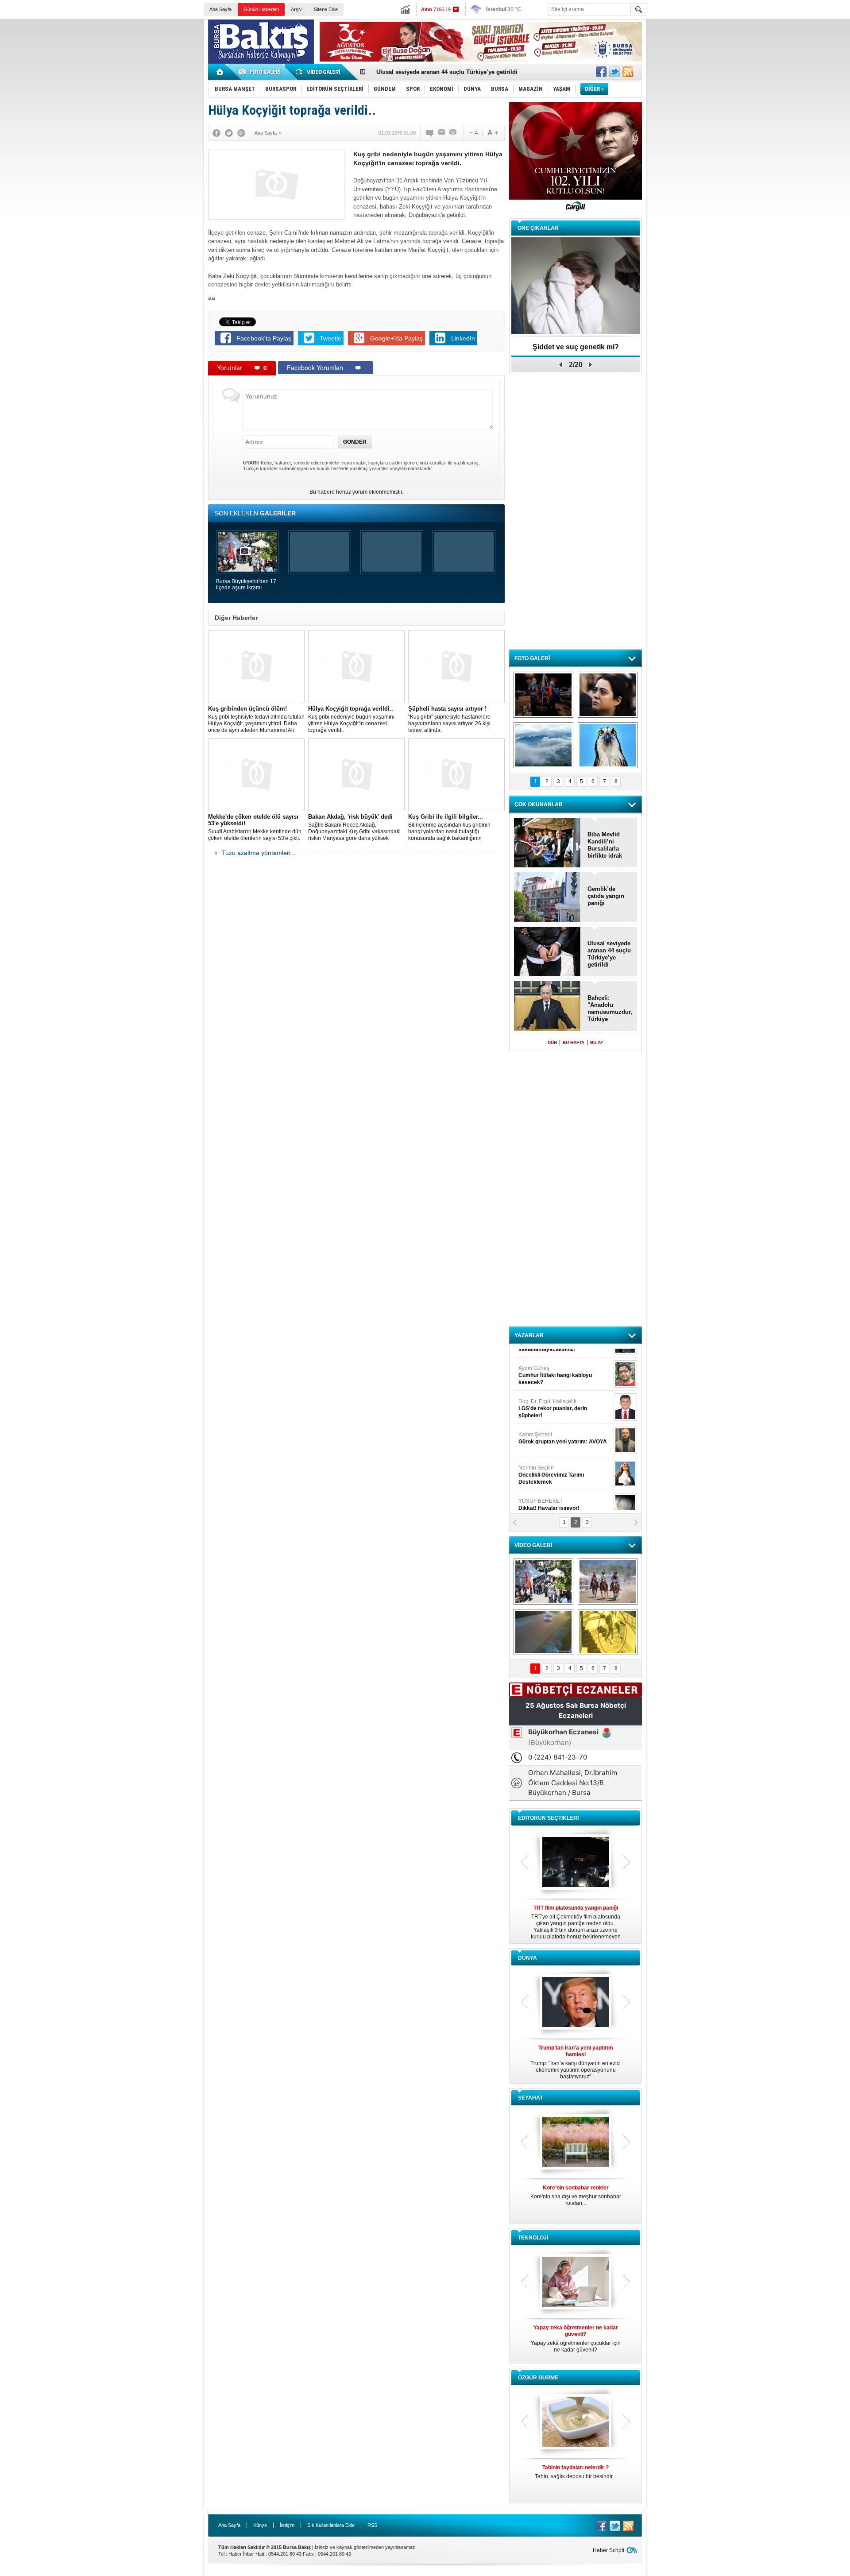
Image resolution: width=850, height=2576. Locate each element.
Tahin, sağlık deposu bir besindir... (576, 2472)
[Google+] (241, 133)
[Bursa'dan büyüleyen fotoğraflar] (543, 745)
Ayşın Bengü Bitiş (545, 1493)
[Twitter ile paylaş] (614, 72)
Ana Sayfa (220, 9)
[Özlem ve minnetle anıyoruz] (608, 695)
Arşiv (296, 9)
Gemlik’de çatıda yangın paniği (606, 896)
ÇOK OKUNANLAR (539, 805)
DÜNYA (527, 1958)
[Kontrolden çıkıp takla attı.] (543, 1632)
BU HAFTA (574, 1042)
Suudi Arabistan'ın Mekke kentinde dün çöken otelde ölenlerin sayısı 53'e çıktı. (255, 827)
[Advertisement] (751, 84)
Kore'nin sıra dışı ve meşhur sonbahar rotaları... (576, 2195)
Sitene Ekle (326, 9)
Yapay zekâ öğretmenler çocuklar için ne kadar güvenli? (576, 2339)
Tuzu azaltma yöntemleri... (259, 853)
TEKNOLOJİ (533, 2238)
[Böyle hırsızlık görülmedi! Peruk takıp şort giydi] (608, 1632)
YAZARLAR (529, 1335)
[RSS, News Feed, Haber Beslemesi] (628, 72)
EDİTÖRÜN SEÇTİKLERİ (548, 1818)
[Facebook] (216, 133)
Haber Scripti (609, 2550)
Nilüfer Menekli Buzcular (552, 1397)
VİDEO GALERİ (533, 1545)
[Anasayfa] (220, 72)
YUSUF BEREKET (549, 1360)
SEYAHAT (530, 2098)
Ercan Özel (548, 1427)
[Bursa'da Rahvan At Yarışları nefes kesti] (608, 1582)
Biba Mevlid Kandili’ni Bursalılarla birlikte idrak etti (446, 72)
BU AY (597, 1042)
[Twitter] (229, 133)
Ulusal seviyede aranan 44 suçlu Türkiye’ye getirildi (609, 954)
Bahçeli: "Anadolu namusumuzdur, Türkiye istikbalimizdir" (610, 1009)
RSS (372, 2525)
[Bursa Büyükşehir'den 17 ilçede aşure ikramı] (543, 1582)
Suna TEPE (564, 1460)
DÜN (552, 1042)
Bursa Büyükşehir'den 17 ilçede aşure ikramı (246, 584)
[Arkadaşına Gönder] (442, 133)
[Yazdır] (453, 133)
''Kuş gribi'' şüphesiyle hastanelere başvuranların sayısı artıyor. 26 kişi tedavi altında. (449, 719)
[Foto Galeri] (261, 72)
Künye (260, 2525)
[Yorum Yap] (430, 133)
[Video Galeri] (319, 72)
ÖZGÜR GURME (538, 2378)
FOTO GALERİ (532, 658)
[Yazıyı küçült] (473, 133)
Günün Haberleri (261, 9)
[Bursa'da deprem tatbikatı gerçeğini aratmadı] (543, 695)
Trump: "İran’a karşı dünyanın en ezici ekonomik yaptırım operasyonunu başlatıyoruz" (576, 2062)
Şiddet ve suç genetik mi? (576, 347)
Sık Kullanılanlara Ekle (331, 2525)
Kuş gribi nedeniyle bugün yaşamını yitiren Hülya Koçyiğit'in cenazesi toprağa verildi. (351, 719)
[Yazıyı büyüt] (493, 133)
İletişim (287, 2525)
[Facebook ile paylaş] (601, 72)
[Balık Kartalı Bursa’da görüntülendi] (608, 745)
